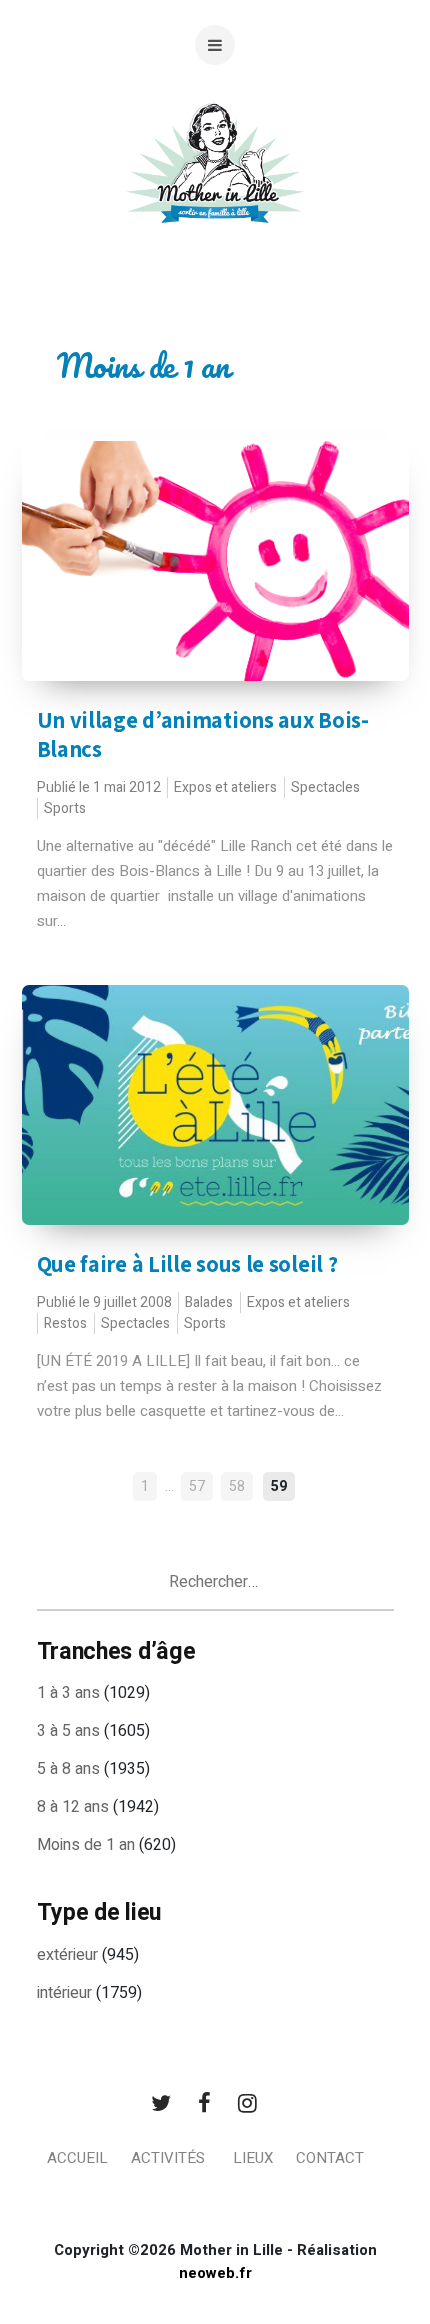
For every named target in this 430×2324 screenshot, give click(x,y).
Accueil (77, 2158)
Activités (168, 2158)
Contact (330, 2158)
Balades (209, 1302)
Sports (65, 808)
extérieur (67, 1955)
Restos (65, 1323)
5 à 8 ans (68, 1769)
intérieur (64, 1993)
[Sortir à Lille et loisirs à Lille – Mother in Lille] (215, 187)
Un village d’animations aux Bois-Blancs (203, 734)
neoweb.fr (215, 2273)
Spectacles (325, 787)
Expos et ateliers (225, 787)
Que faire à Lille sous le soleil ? (187, 1264)
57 (197, 1486)
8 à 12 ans (73, 1807)
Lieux (253, 2158)
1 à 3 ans (68, 1693)
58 (237, 1486)
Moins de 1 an (86, 1845)
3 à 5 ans (68, 1731)
